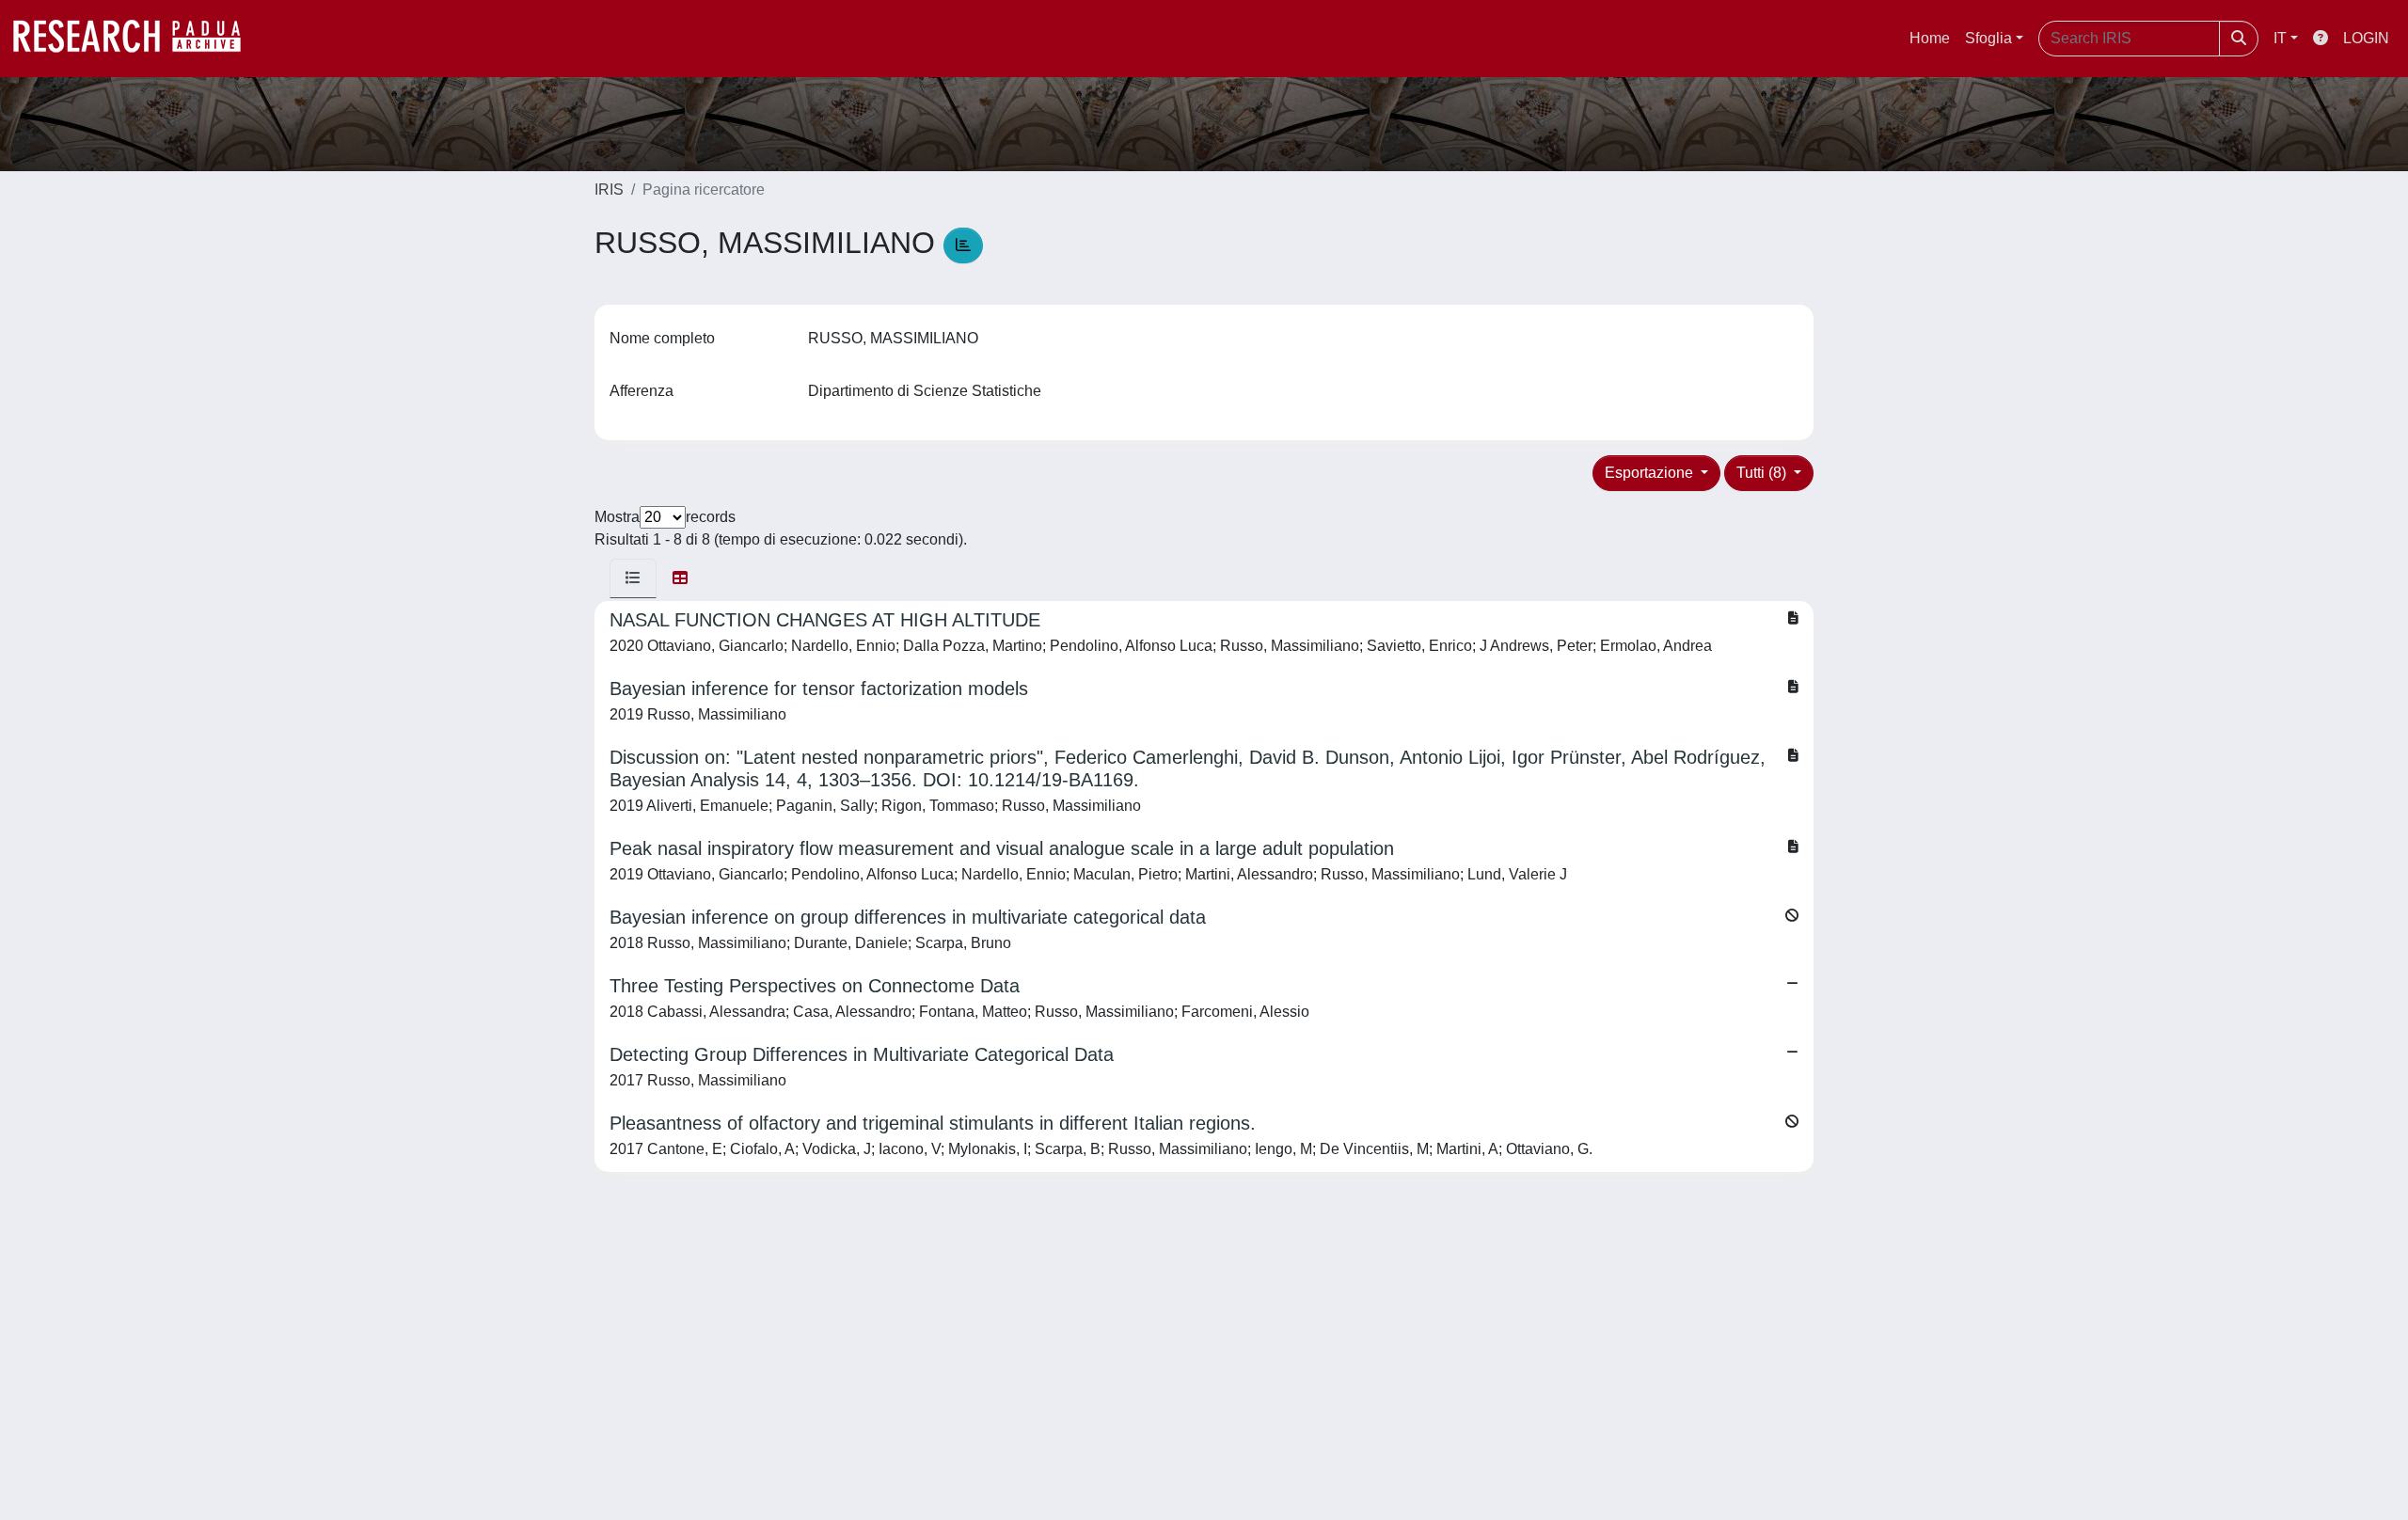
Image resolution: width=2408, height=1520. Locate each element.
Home (1930, 38)
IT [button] (2280, 38)
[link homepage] (136, 39)
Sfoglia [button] (1988, 38)
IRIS (609, 190)
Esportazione (1651, 473)
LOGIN (2366, 38)
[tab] (633, 578)
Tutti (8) (1763, 473)
